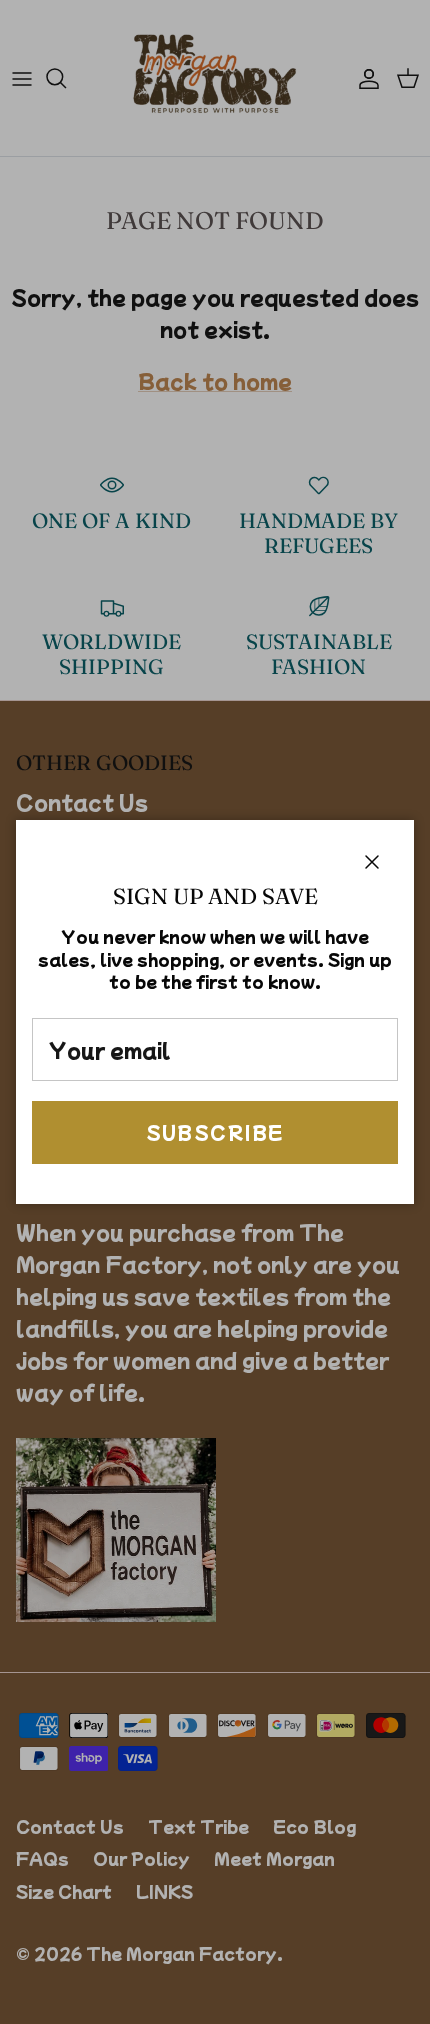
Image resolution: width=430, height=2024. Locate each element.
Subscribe (215, 1132)
